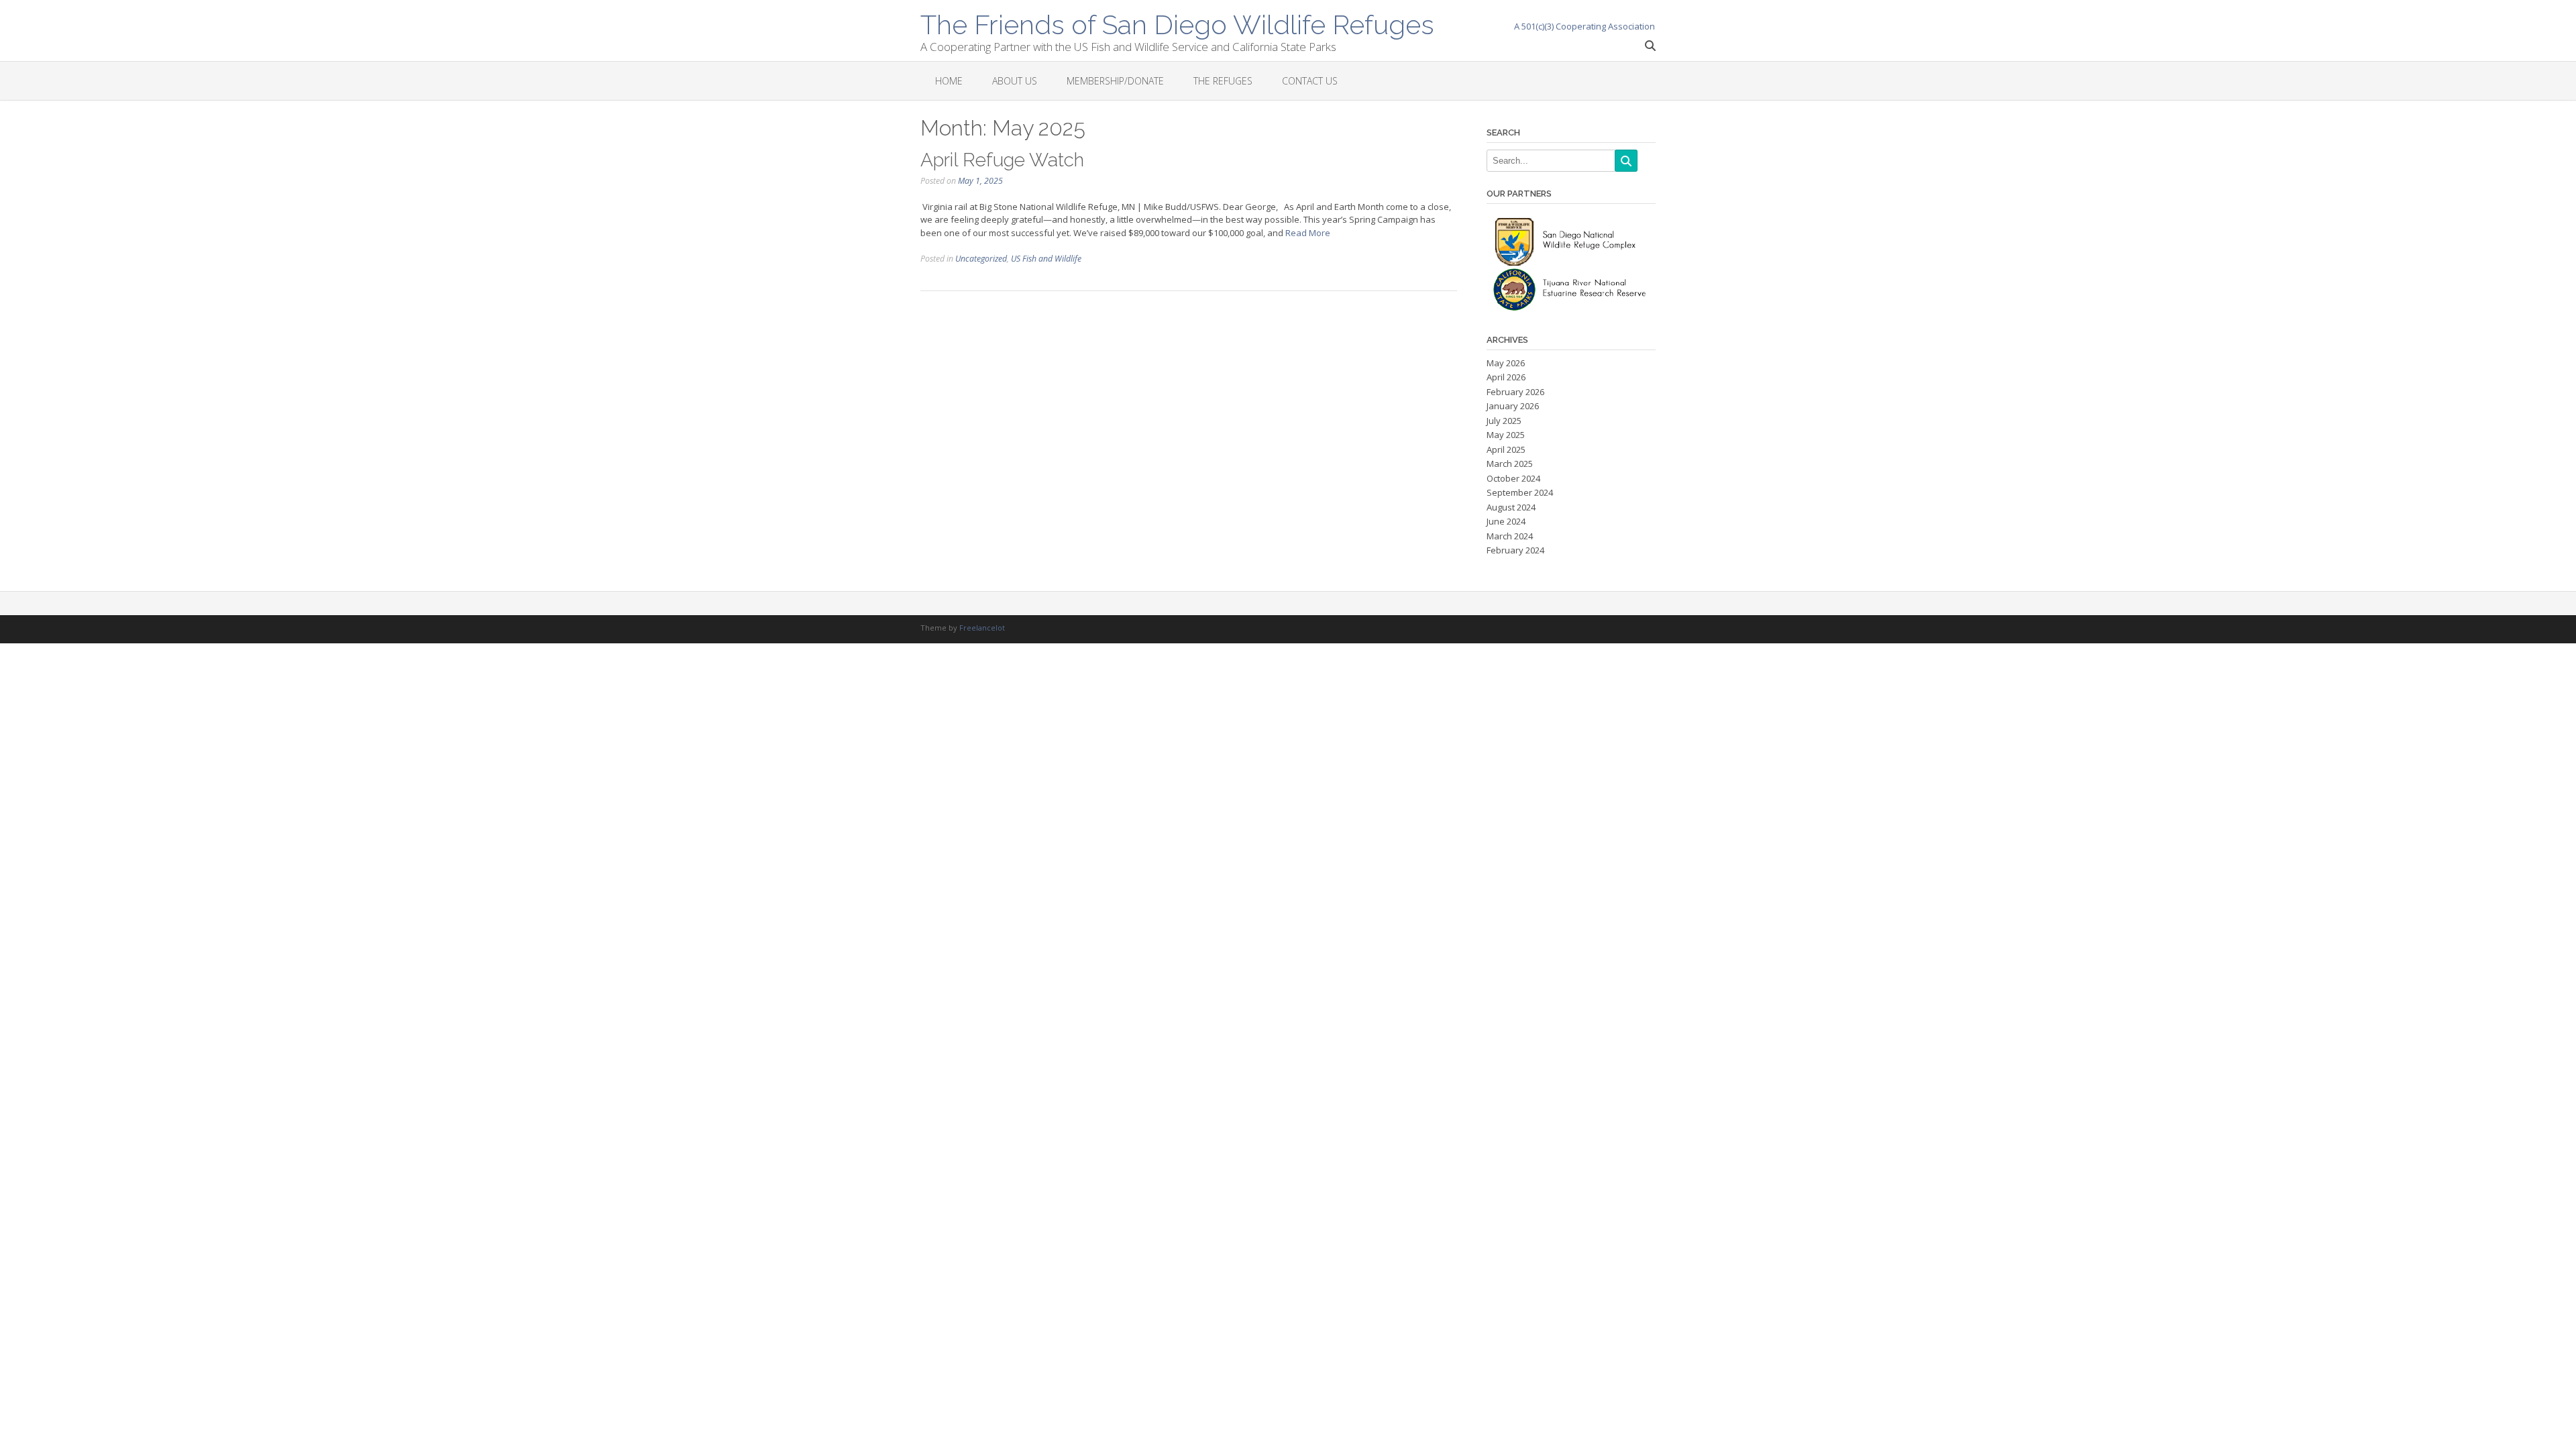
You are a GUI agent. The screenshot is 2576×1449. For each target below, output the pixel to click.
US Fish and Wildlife (1046, 259)
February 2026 (1515, 392)
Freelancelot (982, 628)
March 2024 (1510, 536)
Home (949, 81)
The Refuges (1223, 81)
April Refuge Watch (1002, 160)
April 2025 (1506, 449)
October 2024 (1513, 478)
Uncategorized (981, 259)
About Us (1015, 81)
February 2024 (1515, 550)
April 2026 (1506, 377)
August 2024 (1511, 507)
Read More (1308, 233)
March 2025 (1510, 464)
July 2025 (1504, 421)
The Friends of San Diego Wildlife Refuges (1177, 23)
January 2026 (1513, 406)
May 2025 (1506, 435)
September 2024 (1520, 492)
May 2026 (1506, 363)
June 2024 (1506, 521)
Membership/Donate (1115, 81)
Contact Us (1310, 81)
